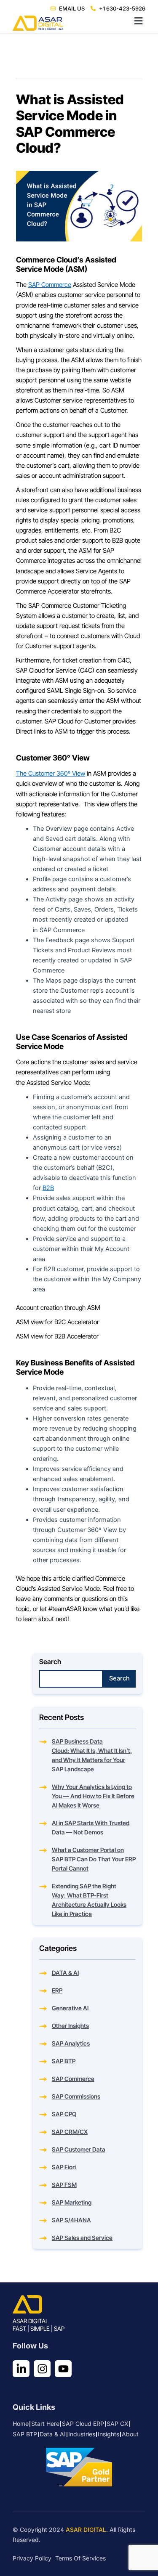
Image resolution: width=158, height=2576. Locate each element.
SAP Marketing (72, 2202)
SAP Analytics (71, 2043)
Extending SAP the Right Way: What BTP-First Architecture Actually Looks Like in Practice (89, 1900)
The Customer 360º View (51, 773)
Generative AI (70, 2008)
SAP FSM (64, 2185)
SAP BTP (64, 2061)
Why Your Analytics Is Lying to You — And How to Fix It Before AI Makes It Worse (93, 1796)
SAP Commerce (50, 285)
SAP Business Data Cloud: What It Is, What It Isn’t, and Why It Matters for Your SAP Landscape (92, 1755)
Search (50, 1662)
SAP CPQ (64, 2114)
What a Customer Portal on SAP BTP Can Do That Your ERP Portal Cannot (94, 1859)
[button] (79, 21)
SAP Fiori (64, 2167)
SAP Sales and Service (82, 2238)
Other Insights (70, 2026)
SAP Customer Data (79, 2149)
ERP (57, 1990)
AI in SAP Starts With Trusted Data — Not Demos (91, 1827)
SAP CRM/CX (70, 2132)
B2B (48, 1188)
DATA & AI (65, 1973)
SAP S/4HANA (71, 2220)
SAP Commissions (76, 2096)
